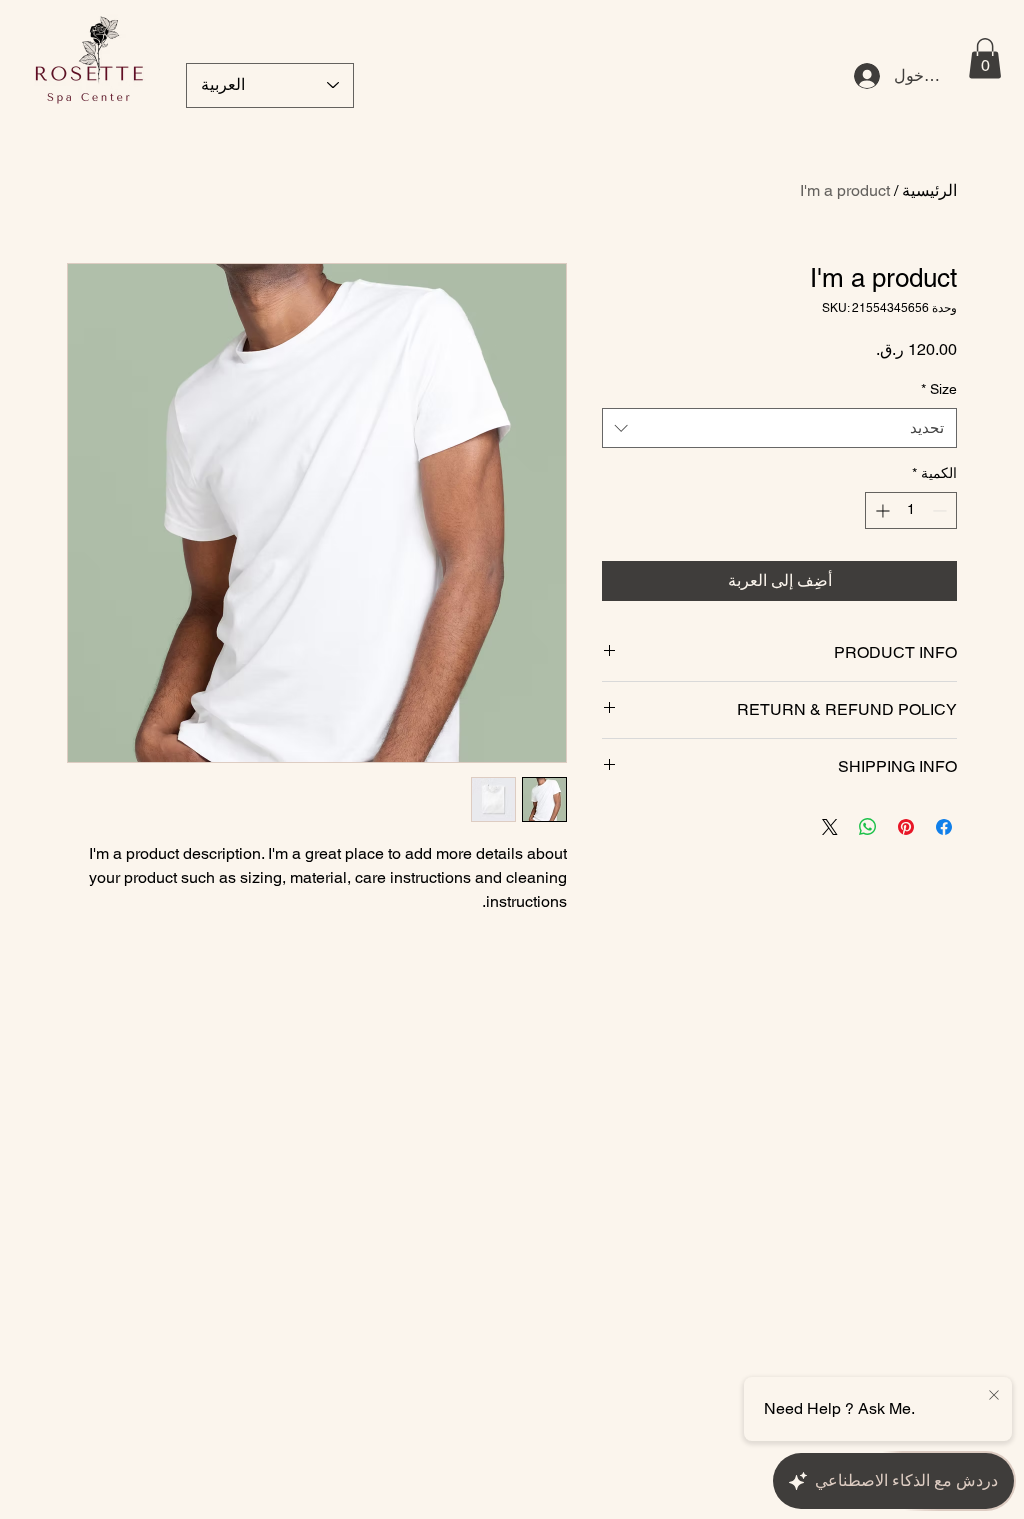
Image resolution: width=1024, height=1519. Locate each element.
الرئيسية (929, 190)
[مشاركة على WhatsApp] (868, 827)
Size (939, 389)
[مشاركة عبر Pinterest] (906, 827)
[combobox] (779, 428)
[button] (985, 58)
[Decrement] (941, 510)
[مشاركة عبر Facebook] (944, 827)
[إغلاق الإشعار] (994, 1396)
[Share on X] (830, 827)
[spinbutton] (911, 510)
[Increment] (880, 510)
